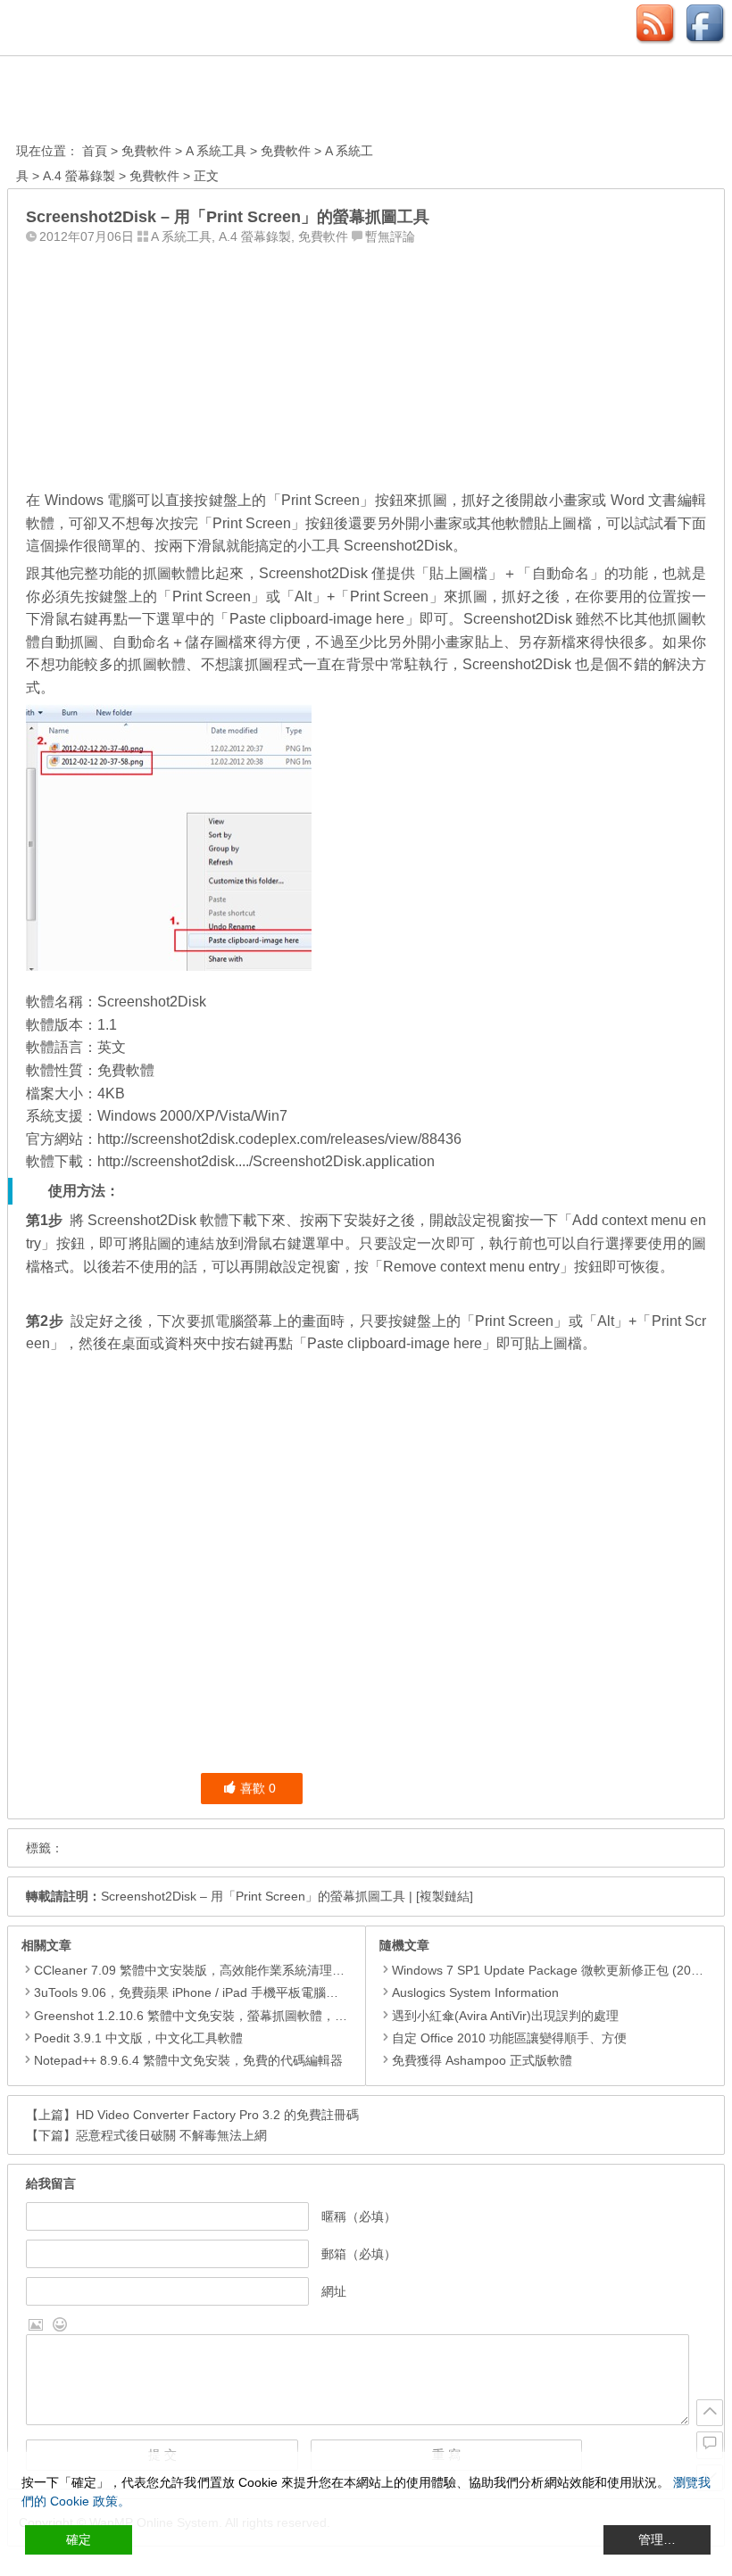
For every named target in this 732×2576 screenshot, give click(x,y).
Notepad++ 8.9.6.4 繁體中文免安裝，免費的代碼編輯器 (188, 2060)
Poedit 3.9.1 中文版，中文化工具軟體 (138, 2038)
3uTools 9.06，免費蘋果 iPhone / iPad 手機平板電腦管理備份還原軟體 (230, 1992)
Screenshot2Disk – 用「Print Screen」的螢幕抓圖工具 (253, 1896)
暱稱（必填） (359, 2216)
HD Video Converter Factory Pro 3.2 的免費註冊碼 (217, 2115)
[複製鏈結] (445, 1896)
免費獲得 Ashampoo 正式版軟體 (482, 2060)
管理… (657, 2539)
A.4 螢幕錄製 (79, 176)
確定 (79, 2539)
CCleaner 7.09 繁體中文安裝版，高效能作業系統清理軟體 (195, 1970)
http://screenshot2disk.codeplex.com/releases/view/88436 (279, 1139)
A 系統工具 (216, 151)
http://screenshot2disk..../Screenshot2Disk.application (266, 1161)
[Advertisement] (366, 363)
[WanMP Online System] (114, 101)
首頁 (95, 151)
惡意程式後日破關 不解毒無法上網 (171, 2135)
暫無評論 (390, 236)
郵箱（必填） (359, 2254)
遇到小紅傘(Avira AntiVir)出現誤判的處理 (505, 2016)
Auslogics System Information (475, 1992)
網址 (334, 2291)
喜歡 (258, 1788)
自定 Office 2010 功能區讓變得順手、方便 (509, 2038)
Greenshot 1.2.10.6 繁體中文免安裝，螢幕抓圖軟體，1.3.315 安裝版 (226, 2016)
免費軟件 (146, 151)
